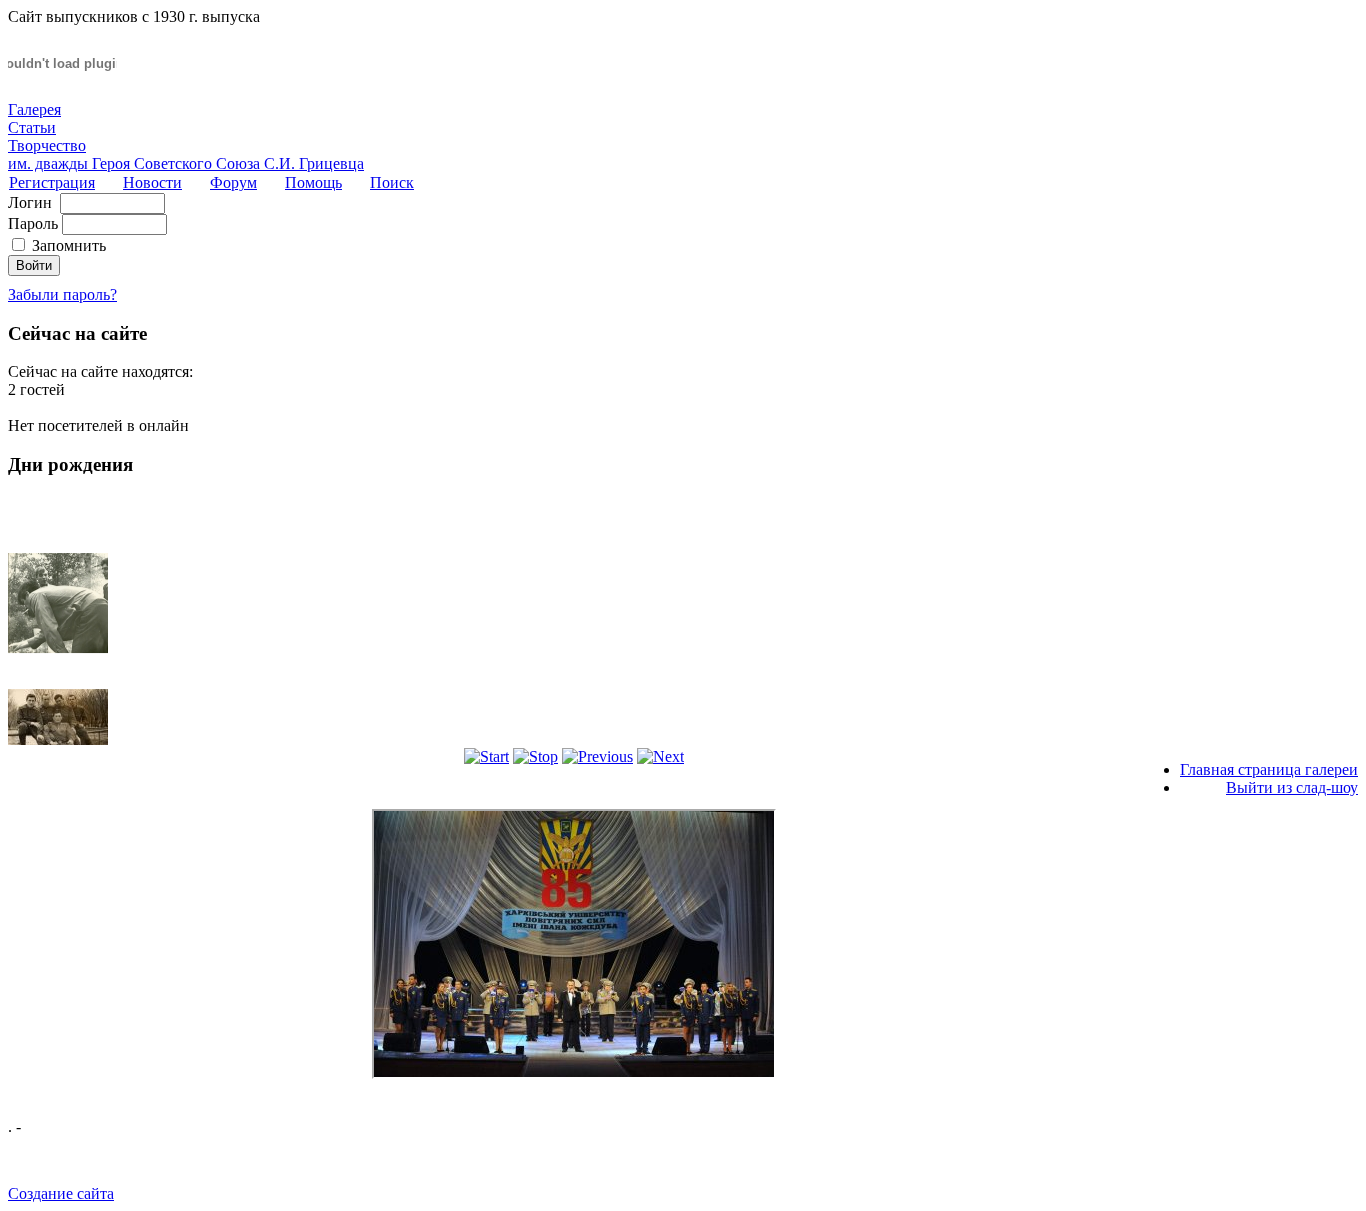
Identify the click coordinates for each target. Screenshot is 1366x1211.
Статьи (32, 127)
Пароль (33, 223)
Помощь (313, 182)
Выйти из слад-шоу (1292, 787)
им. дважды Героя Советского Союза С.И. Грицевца (186, 163)
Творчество (47, 145)
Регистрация (52, 182)
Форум (233, 182)
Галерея (34, 109)
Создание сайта (61, 1193)
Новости (152, 182)
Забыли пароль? (62, 294)
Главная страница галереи (1269, 769)
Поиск (392, 182)
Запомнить (69, 245)
